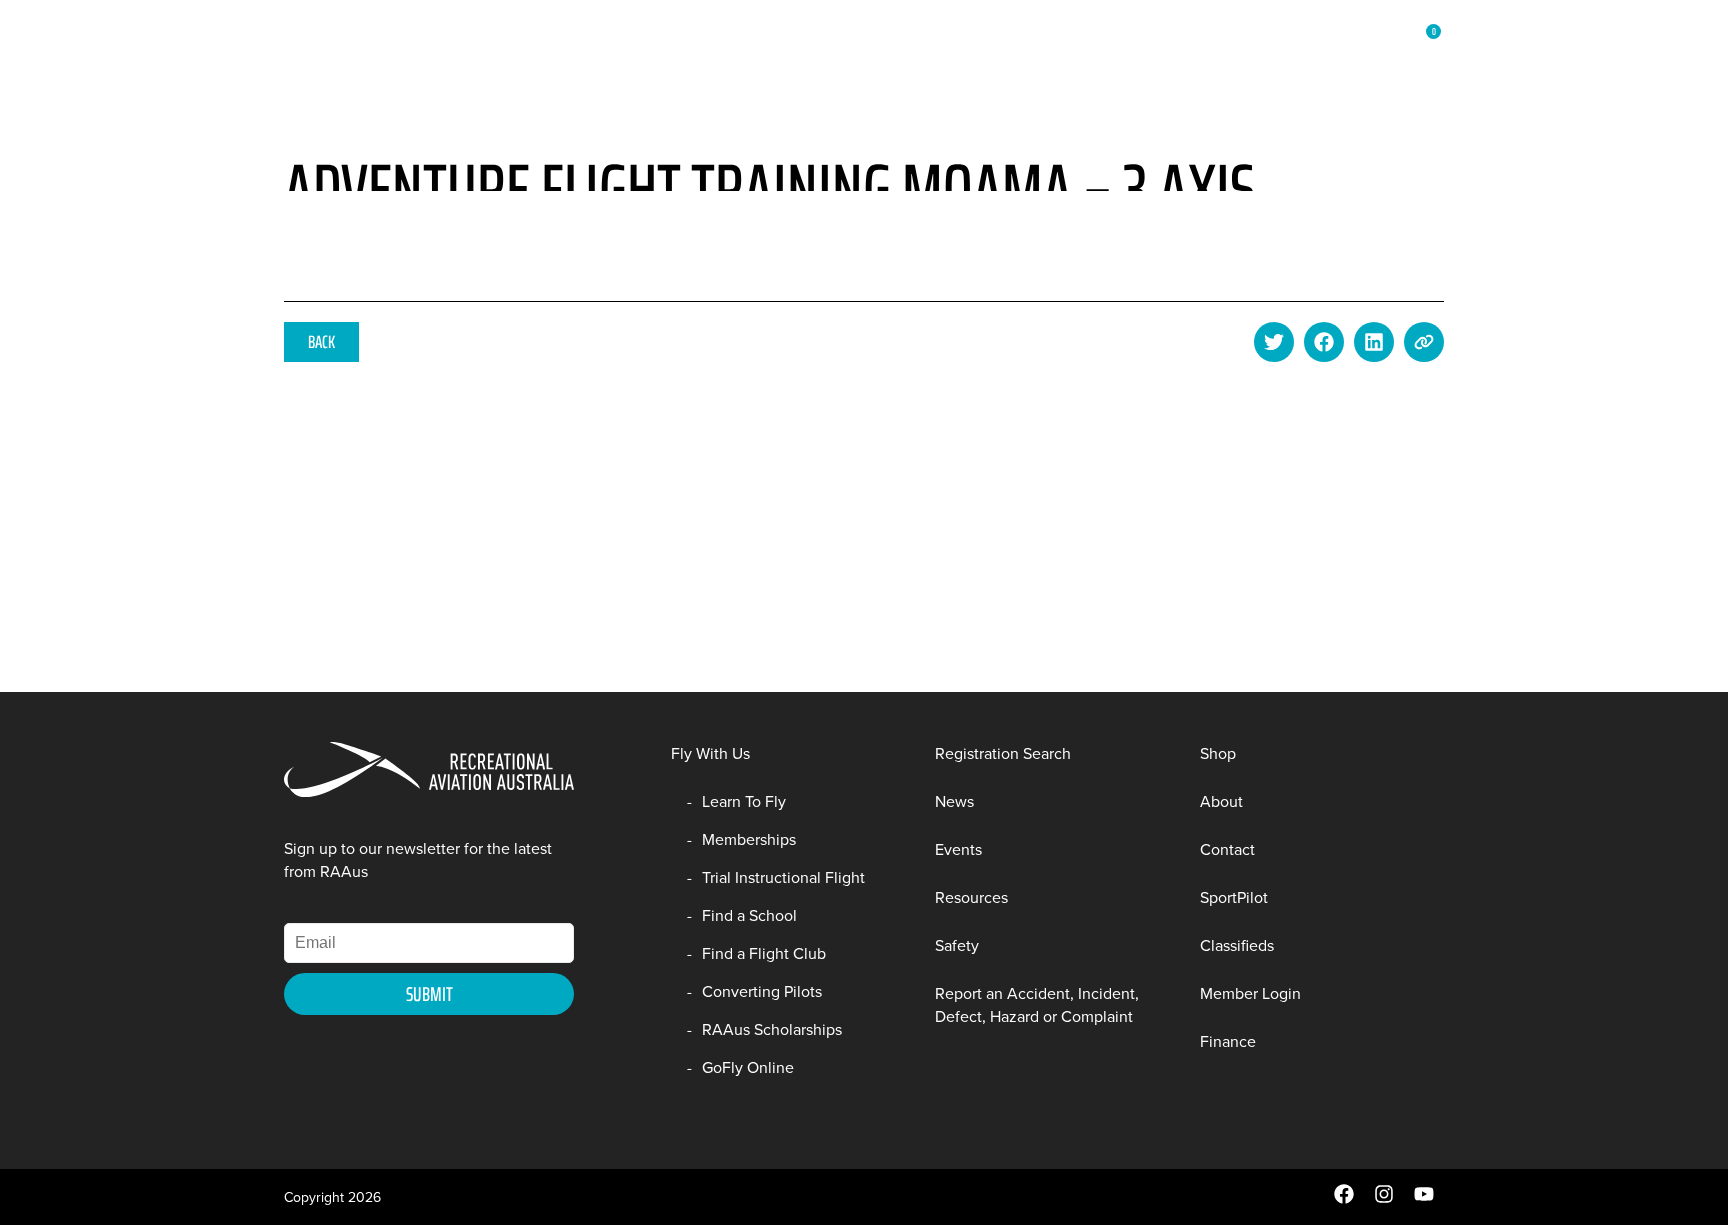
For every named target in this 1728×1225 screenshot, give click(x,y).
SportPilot (1234, 897)
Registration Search (1003, 753)
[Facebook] (1344, 1199)
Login (1321, 50)
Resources (1104, 50)
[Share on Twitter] (1274, 342)
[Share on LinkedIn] (1374, 342)
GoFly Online (748, 1067)
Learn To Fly (744, 801)
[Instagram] (1384, 1199)
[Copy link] (1424, 342)
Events (958, 849)
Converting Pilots (762, 991)
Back (321, 342)
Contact (1227, 849)
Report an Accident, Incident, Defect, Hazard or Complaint (1037, 1005)
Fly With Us (405, 50)
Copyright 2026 (332, 1197)
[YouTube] (1424, 1199)
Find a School (749, 915)
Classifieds (1237, 945)
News (625, 50)
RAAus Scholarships (772, 1029)
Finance (1228, 1041)
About (1253, 50)
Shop (1187, 50)
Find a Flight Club (764, 953)
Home (317, 50)
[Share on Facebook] (1324, 342)
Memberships (527, 50)
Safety (957, 945)
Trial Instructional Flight (783, 877)
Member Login (1250, 993)
